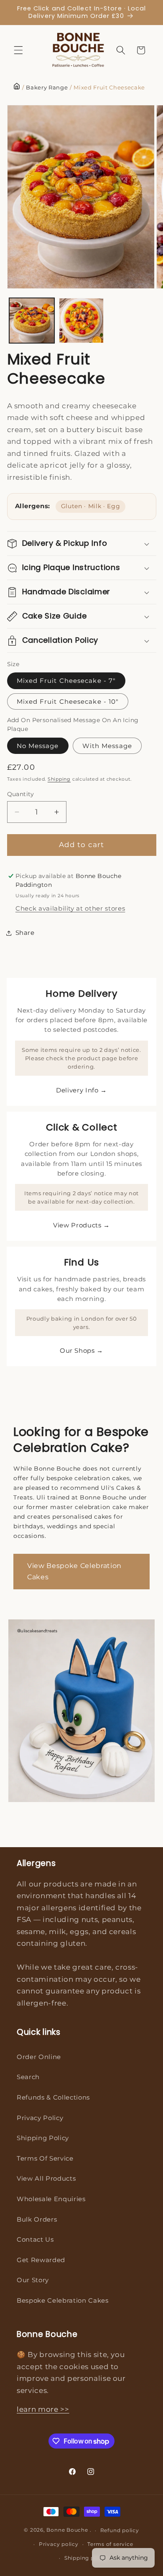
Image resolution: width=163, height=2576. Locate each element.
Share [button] (25, 933)
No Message (38, 746)
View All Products (46, 2178)
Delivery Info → (81, 1090)
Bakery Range (47, 88)
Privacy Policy (40, 2118)
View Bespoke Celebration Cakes (74, 1572)
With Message (107, 746)
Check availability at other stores (70, 908)
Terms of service (110, 2544)
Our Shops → (81, 1350)
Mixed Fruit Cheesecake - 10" (68, 701)
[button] (18, 50)
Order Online (39, 2057)
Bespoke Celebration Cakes (63, 2300)
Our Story (33, 2280)
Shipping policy (86, 2558)
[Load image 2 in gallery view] (81, 321)
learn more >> (43, 2409)
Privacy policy (59, 2544)
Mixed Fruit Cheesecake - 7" (66, 681)
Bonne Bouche (67, 2530)
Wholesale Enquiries (51, 2199)
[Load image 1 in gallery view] (32, 321)
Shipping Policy (43, 2138)
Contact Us (35, 2239)
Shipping (59, 779)
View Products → (81, 1225)
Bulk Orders (37, 2219)
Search (28, 2077)
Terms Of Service (45, 2158)
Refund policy (120, 2530)
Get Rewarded (41, 2260)
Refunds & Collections (53, 2097)
